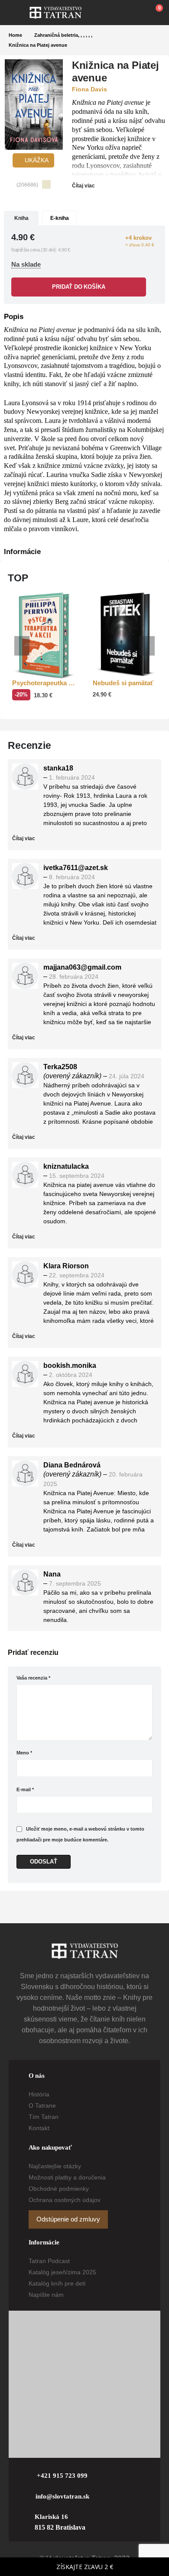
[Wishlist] (135, 13)
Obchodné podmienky (59, 2189)
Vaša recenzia (33, 1678)
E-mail (25, 1789)
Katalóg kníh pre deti (57, 2283)
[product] (44, 636)
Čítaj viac (84, 186)
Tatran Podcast (49, 2261)
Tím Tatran (44, 2117)
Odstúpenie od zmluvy (68, 2219)
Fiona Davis (89, 89)
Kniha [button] (21, 218)
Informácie (22, 552)
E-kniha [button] (60, 218)
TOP (18, 578)
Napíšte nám (46, 2295)
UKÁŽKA (36, 160)
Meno (24, 1753)
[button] (19, 13)
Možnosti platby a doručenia (67, 2177)
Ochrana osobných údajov (65, 2200)
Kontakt (39, 2128)
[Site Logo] (55, 13)
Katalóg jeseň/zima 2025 (62, 2272)
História (39, 2094)
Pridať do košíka (78, 287)
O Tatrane (42, 2105)
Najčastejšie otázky (55, 2166)
